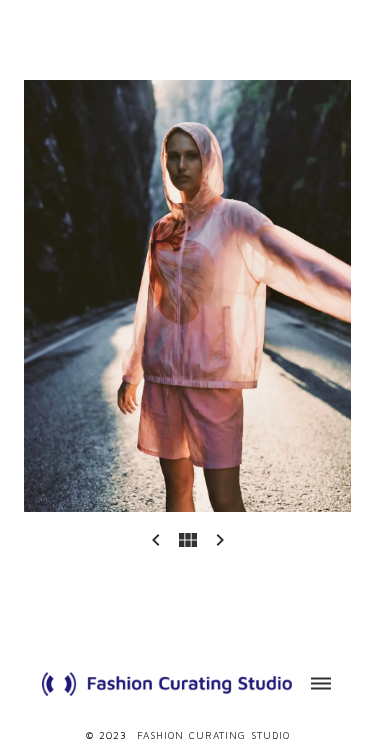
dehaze (321, 684)
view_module (188, 540)
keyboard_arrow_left (156, 540)
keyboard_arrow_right (220, 540)
